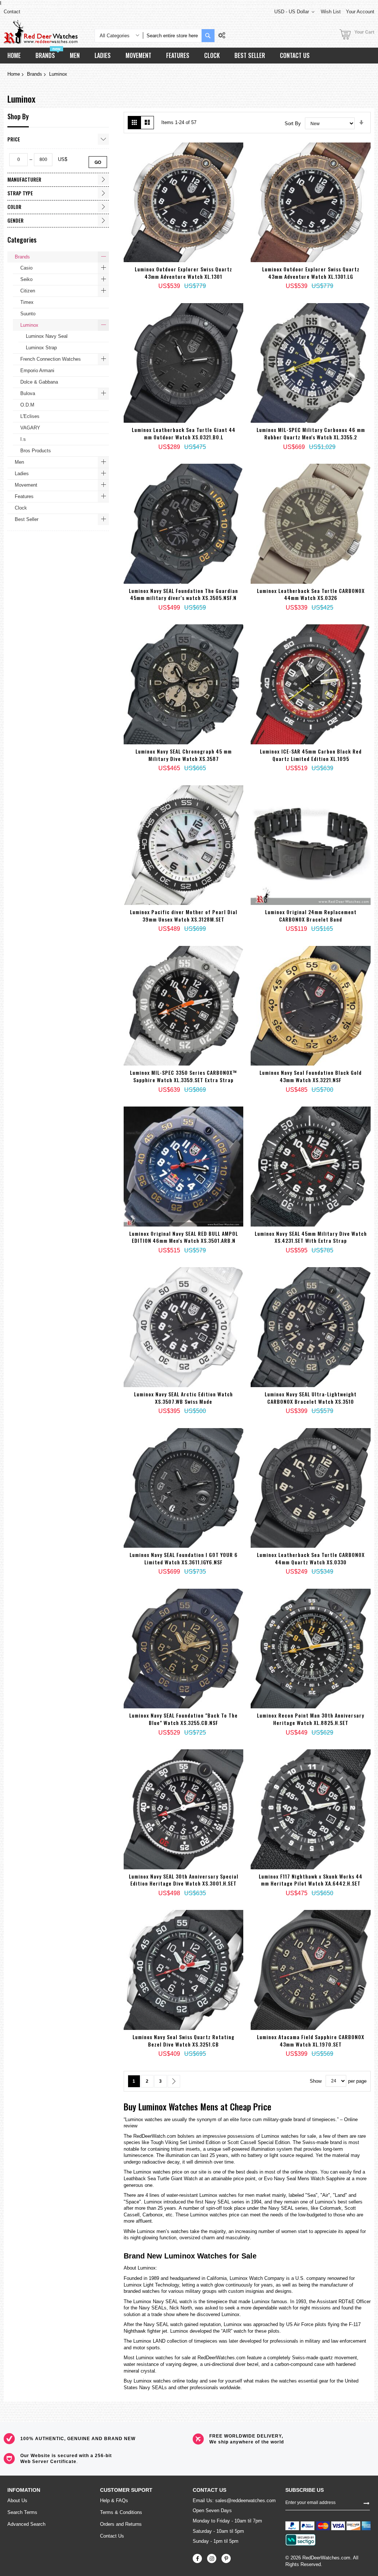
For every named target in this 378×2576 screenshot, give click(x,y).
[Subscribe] (367, 2503)
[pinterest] (226, 2558)
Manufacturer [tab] (24, 179)
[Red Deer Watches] (41, 32)
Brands (35, 74)
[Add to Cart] (156, 258)
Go (98, 162)
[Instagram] (212, 2558)
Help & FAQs (114, 2500)
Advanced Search (26, 2524)
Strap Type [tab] (20, 193)
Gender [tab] (16, 220)
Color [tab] (14, 207)
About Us (17, 2500)
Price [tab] (14, 139)
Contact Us (112, 2536)
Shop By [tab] (18, 116)
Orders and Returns (121, 2524)
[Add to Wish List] (193, 273)
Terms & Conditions (121, 2512)
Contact (12, 12)
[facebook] (197, 2558)
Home (14, 74)
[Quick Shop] (174, 271)
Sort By (293, 124)
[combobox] (172, 36)
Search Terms (22, 2512)
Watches (183, 2106)
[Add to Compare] (211, 275)
